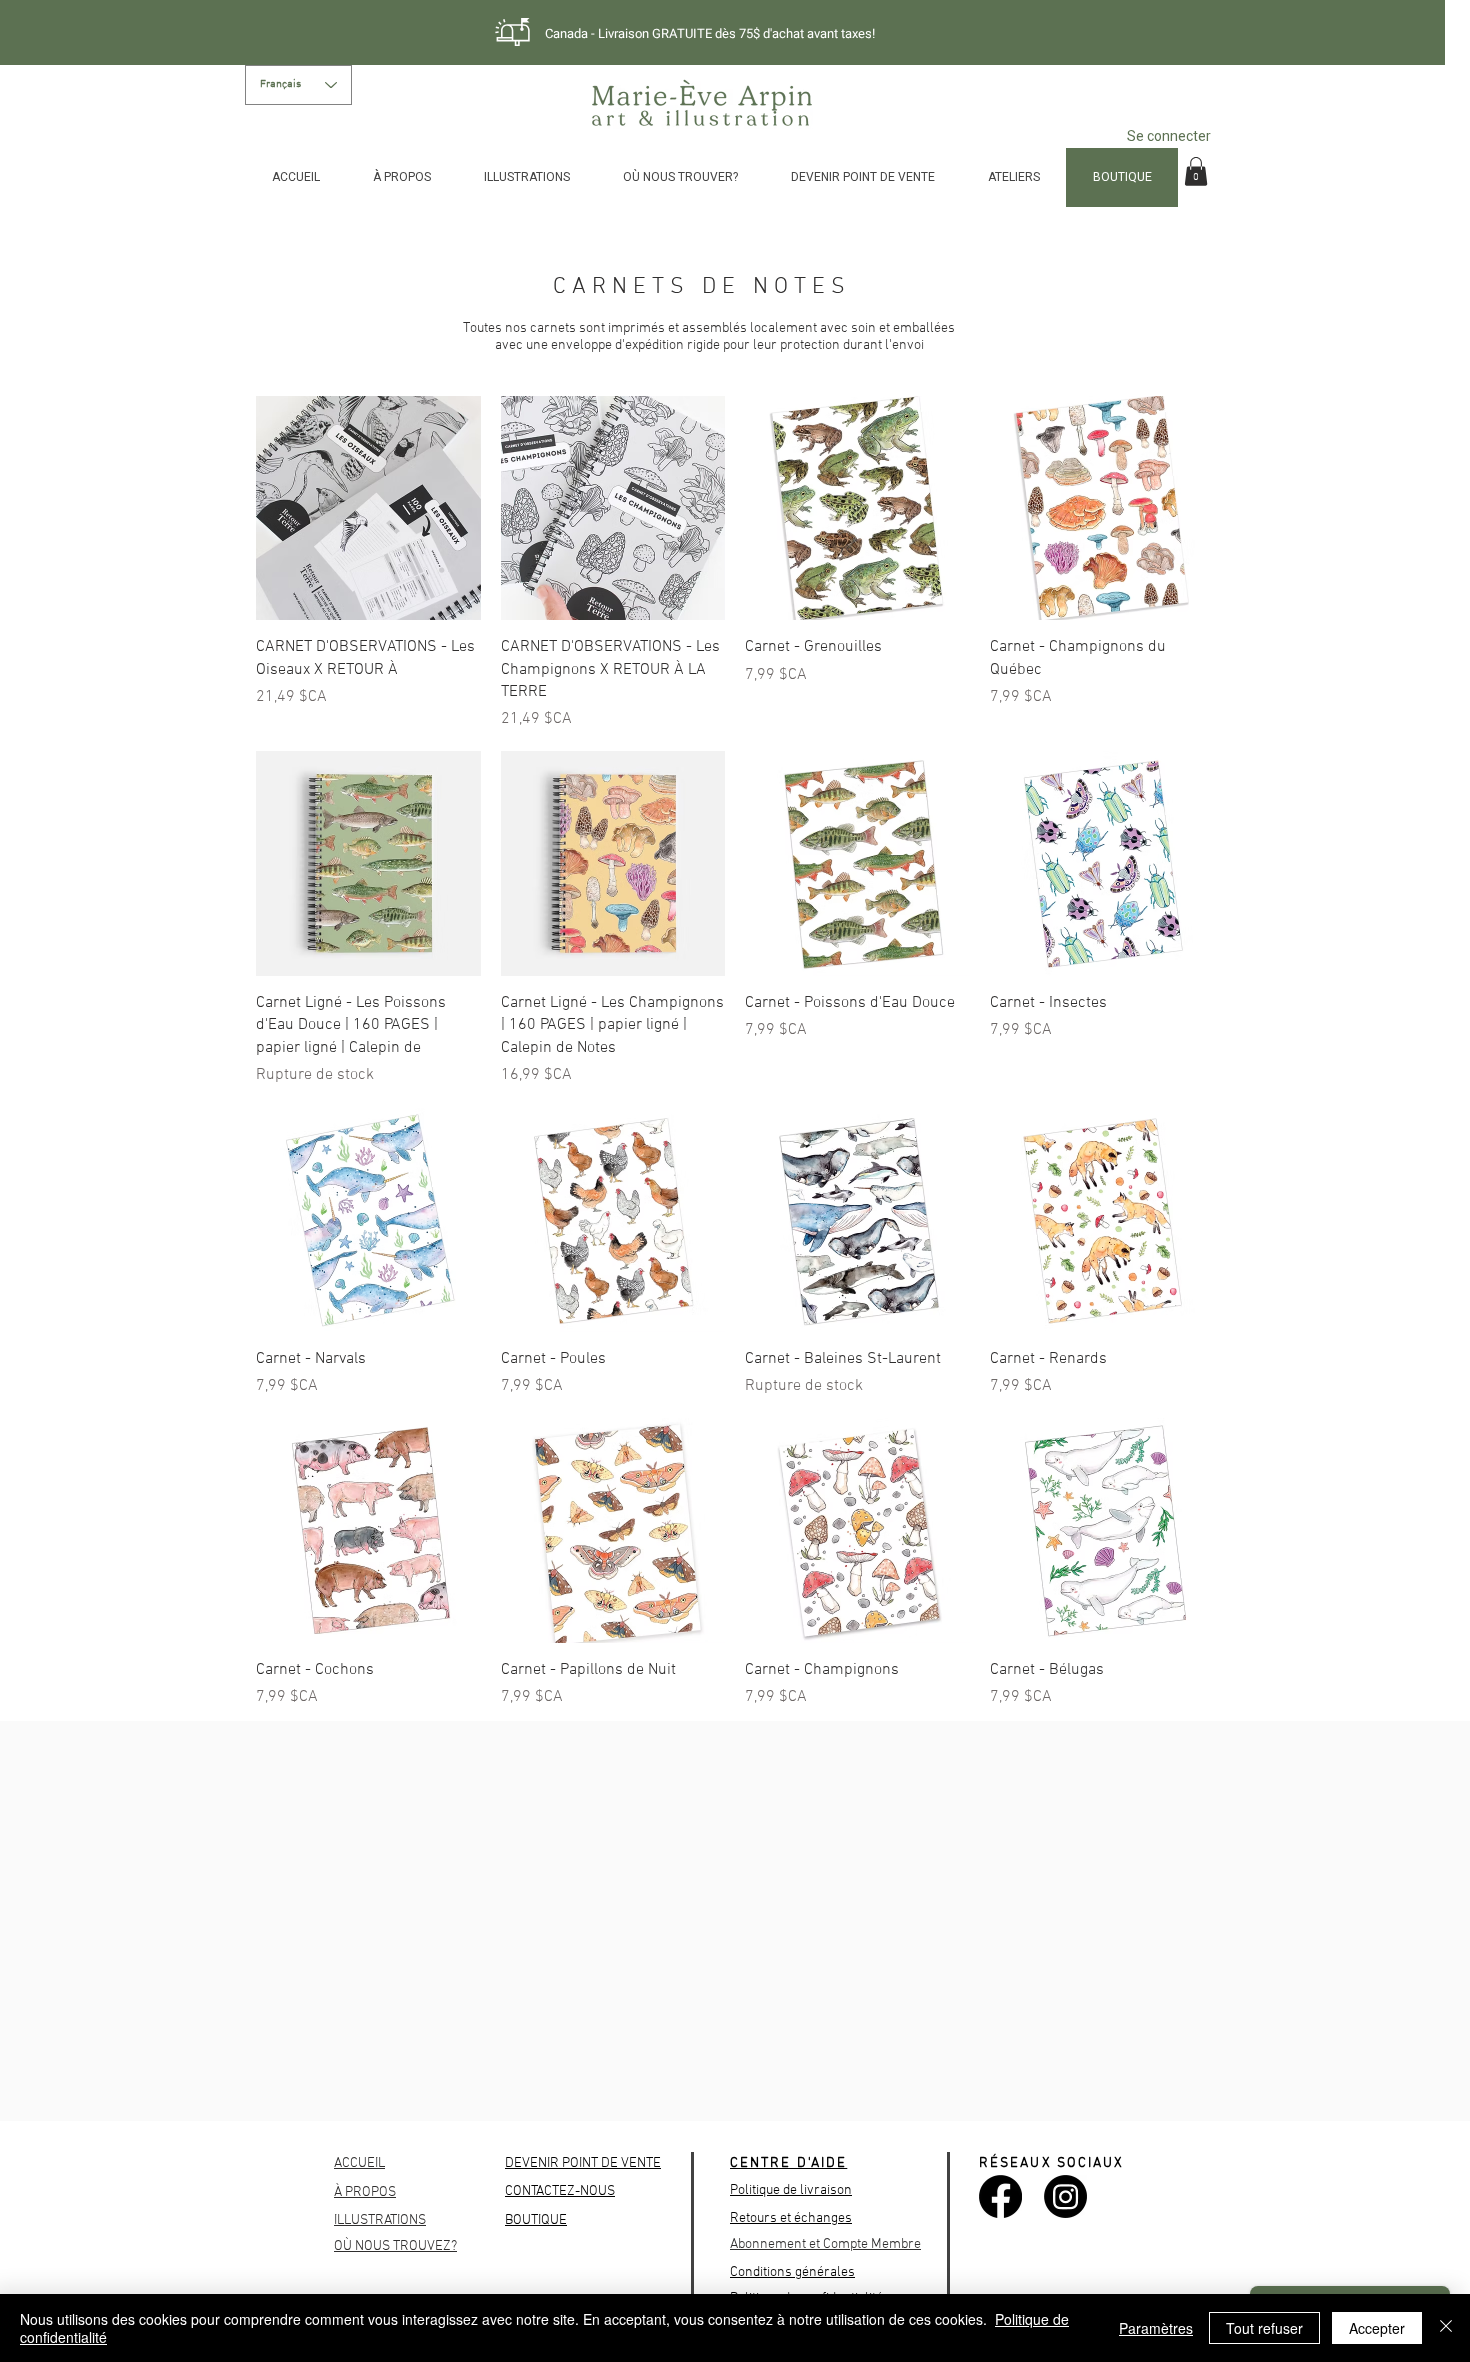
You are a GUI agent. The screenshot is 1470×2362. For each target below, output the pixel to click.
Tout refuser (1264, 2328)
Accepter (1377, 2328)
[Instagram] (1065, 2196)
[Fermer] (1446, 2328)
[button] (1196, 171)
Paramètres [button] (1156, 2328)
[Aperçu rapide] (368, 508)
